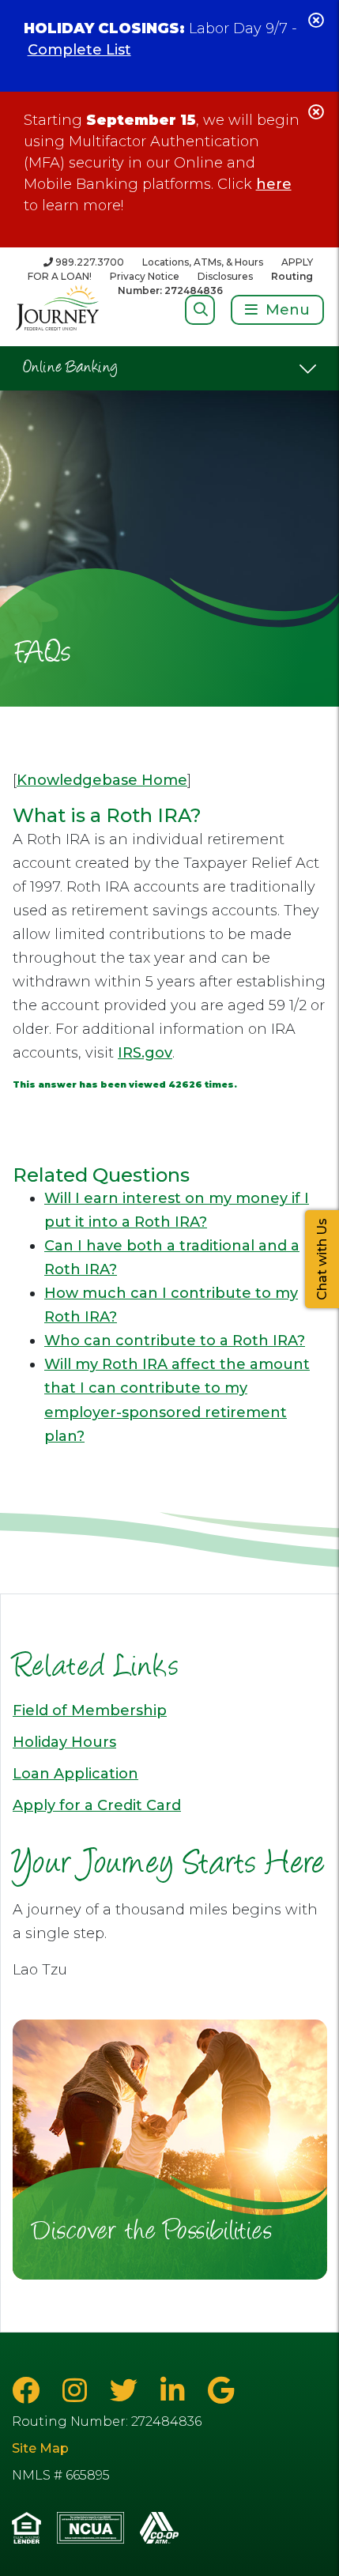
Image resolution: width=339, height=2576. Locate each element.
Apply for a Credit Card (97, 1805)
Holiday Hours (64, 1742)
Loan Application (75, 1774)
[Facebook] (29, 2391)
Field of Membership (90, 1710)
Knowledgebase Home (102, 780)
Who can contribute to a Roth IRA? (175, 1341)
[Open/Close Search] (200, 309)
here (274, 184)
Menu (288, 310)
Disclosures (225, 276)
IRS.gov (145, 1053)
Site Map (40, 2448)
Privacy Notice (145, 276)
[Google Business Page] (221, 2391)
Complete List (79, 50)
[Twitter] (127, 2391)
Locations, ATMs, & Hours (203, 262)
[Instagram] (78, 2391)
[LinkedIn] (176, 2391)
